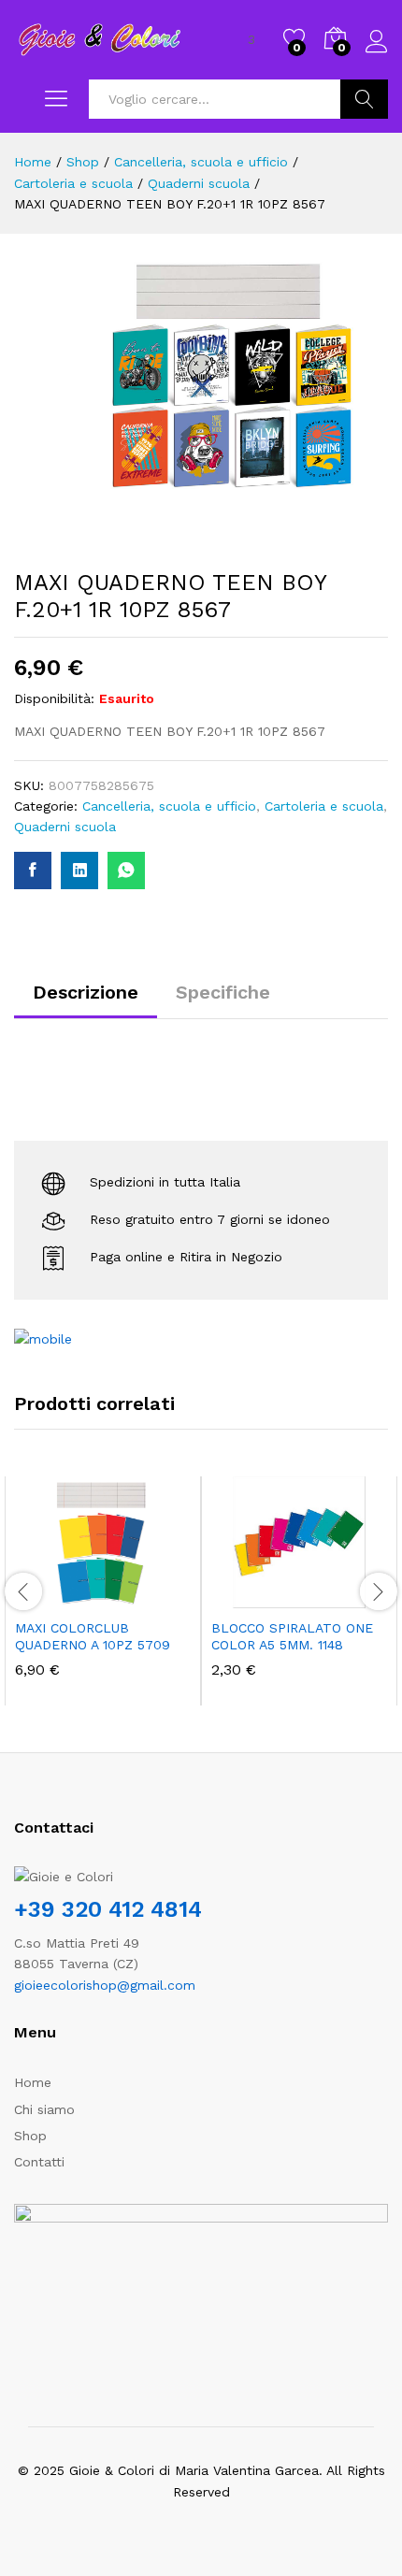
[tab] (86, 1000)
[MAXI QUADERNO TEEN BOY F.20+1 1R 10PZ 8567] (33, 871)
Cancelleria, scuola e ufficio (169, 806)
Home (33, 2082)
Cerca (364, 99)
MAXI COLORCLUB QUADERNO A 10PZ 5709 (93, 1636)
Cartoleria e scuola (324, 806)
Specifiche (223, 992)
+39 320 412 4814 (108, 1909)
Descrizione (86, 992)
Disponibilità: (54, 698)
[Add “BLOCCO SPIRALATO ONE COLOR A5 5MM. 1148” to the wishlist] (339, 1597)
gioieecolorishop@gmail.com (105, 1985)
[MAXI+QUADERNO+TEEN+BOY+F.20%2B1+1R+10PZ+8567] (79, 871)
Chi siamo (44, 2109)
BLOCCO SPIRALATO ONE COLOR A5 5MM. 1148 (292, 1636)
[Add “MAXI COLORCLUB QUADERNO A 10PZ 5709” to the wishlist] (143, 1597)
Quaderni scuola (65, 827)
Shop (30, 2136)
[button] (57, 1597)
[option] (103, 1591)
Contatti (39, 2162)
